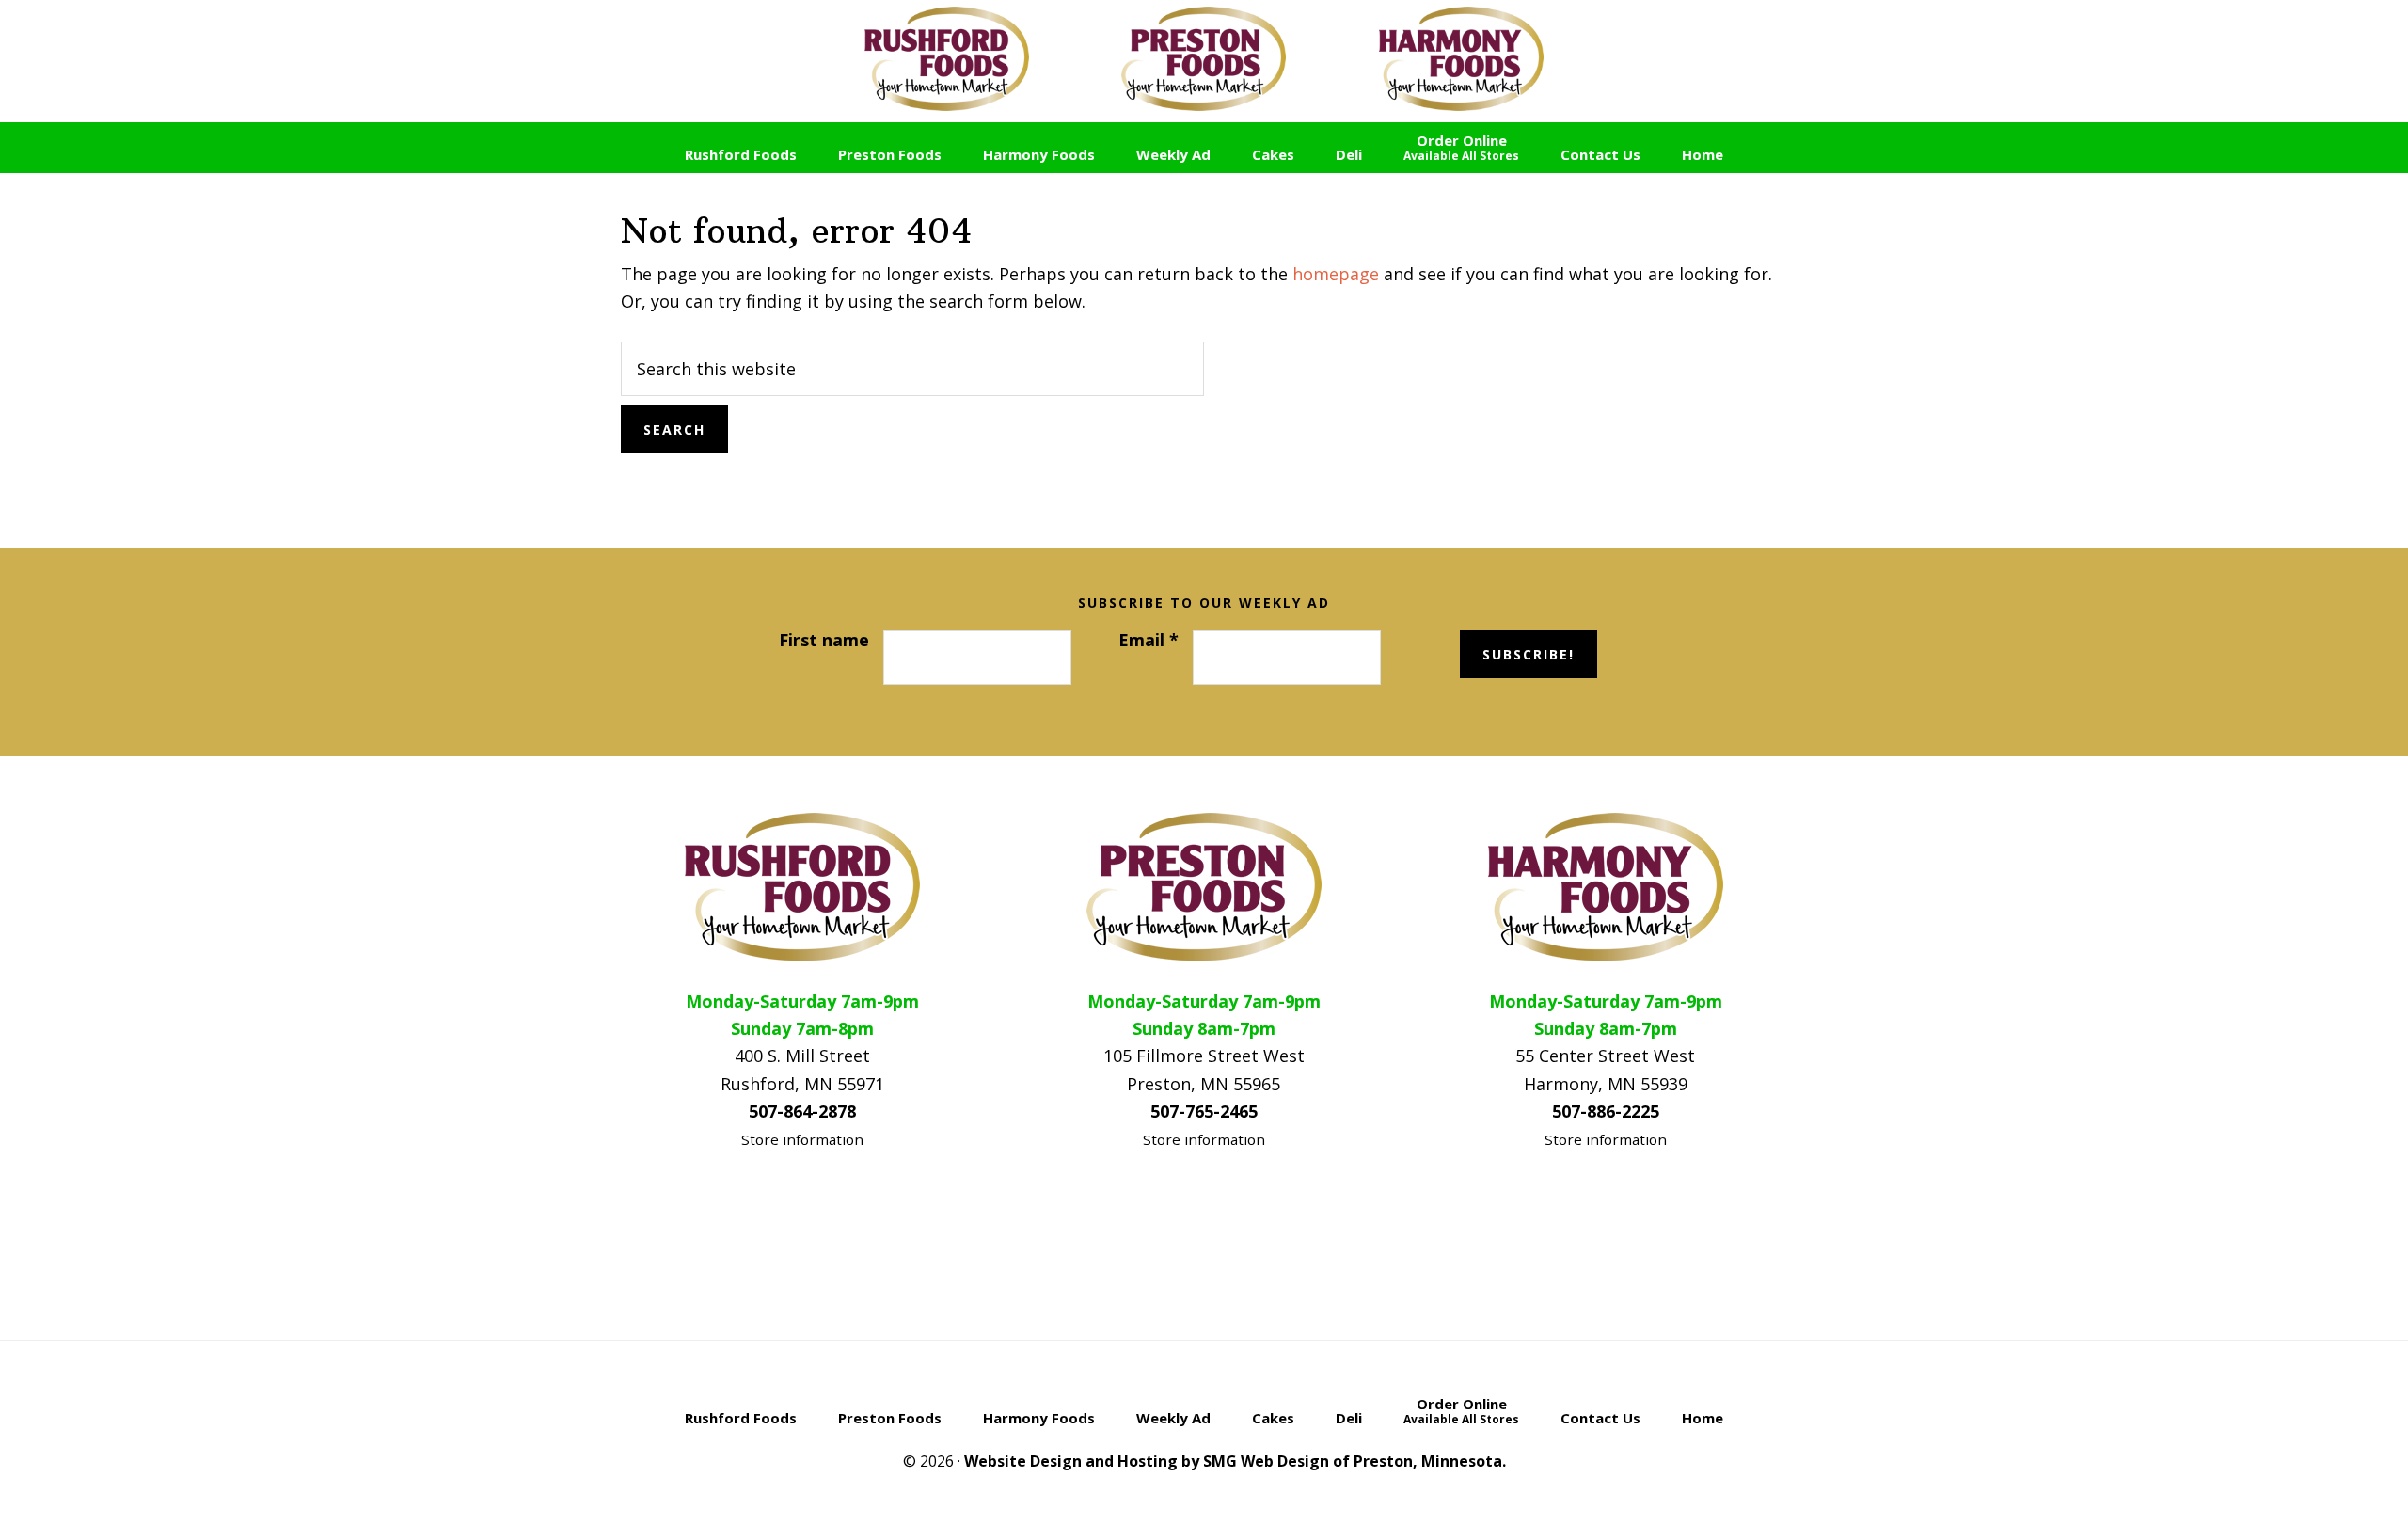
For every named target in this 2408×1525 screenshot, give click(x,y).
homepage (1336, 274)
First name (824, 640)
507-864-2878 (802, 1111)
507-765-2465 (1204, 1111)
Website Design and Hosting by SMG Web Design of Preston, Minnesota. (1235, 1461)
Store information (802, 1139)
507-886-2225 (1606, 1111)
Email (1149, 640)
